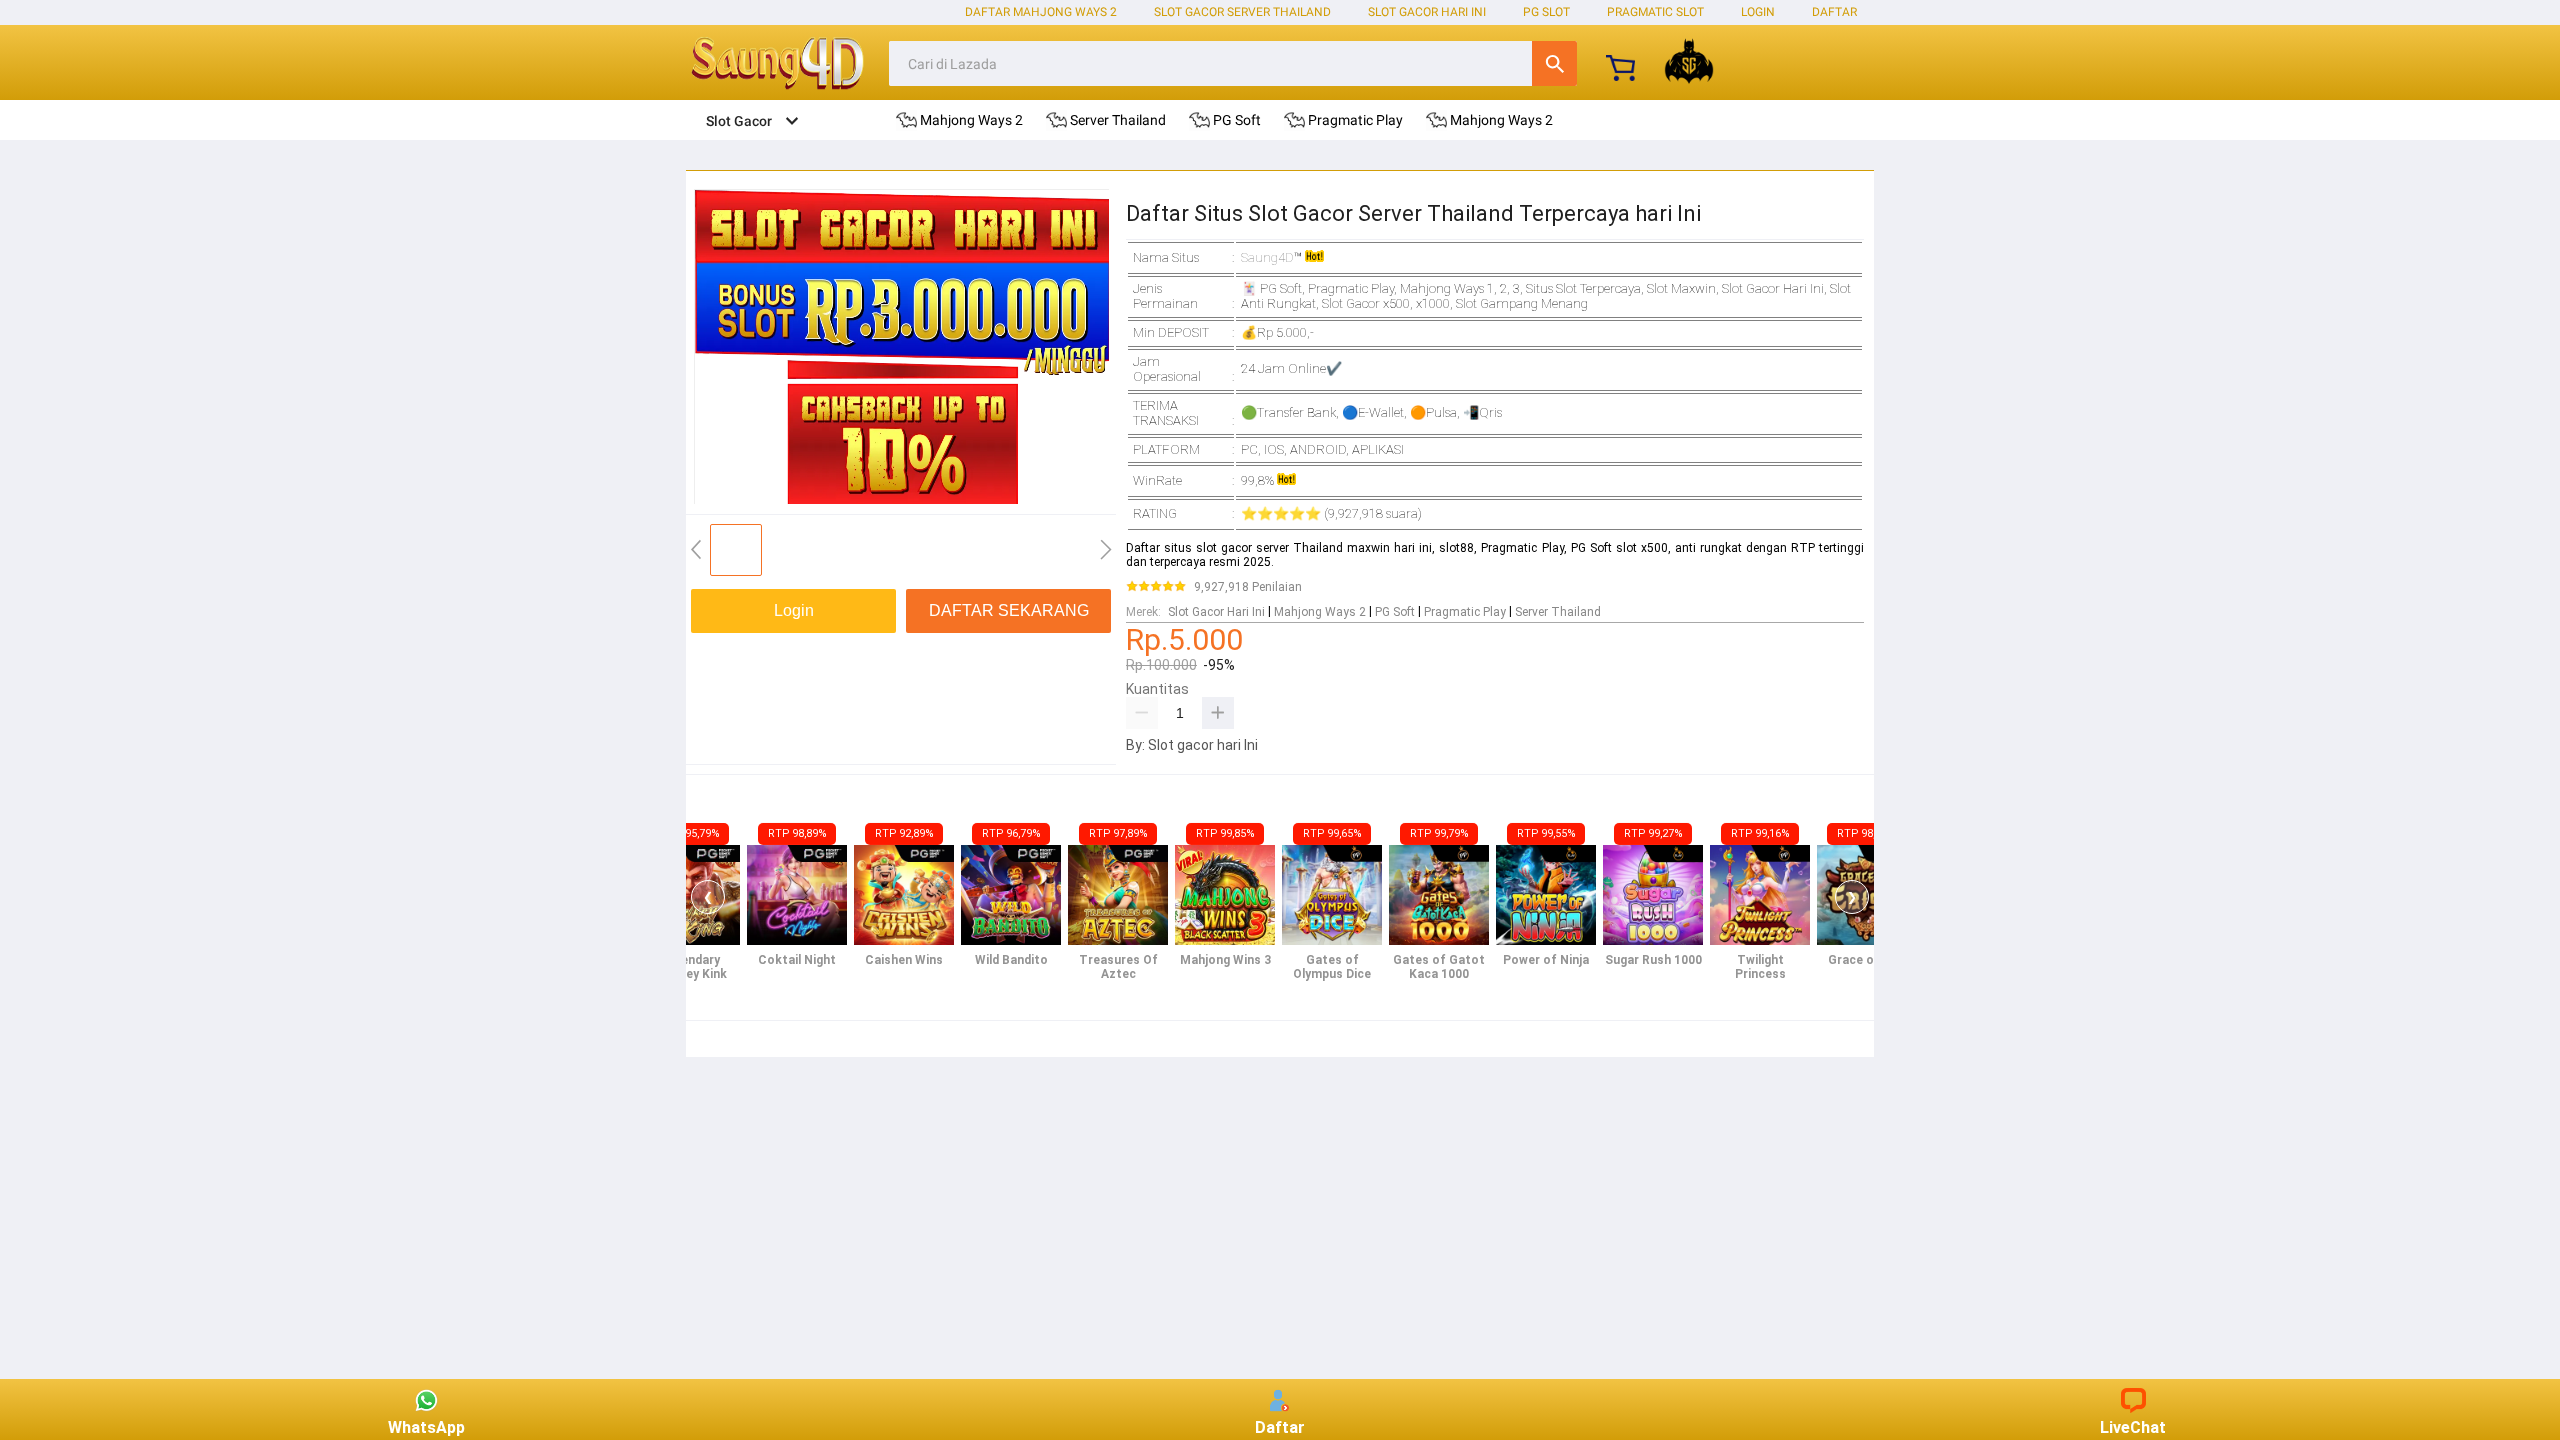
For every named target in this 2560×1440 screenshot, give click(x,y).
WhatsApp (426, 1427)
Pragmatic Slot (1655, 12)
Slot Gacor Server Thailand (1242, 12)
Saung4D (1267, 257)
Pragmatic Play (1465, 612)
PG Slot (1546, 12)
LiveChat (2133, 1427)
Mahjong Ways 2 (1320, 612)
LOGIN (1758, 12)
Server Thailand (1558, 612)
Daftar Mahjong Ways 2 (1041, 12)
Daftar (1280, 1427)
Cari (1554, 63)
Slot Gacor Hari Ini (1427, 12)
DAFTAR (1834, 12)
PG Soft (1395, 612)
